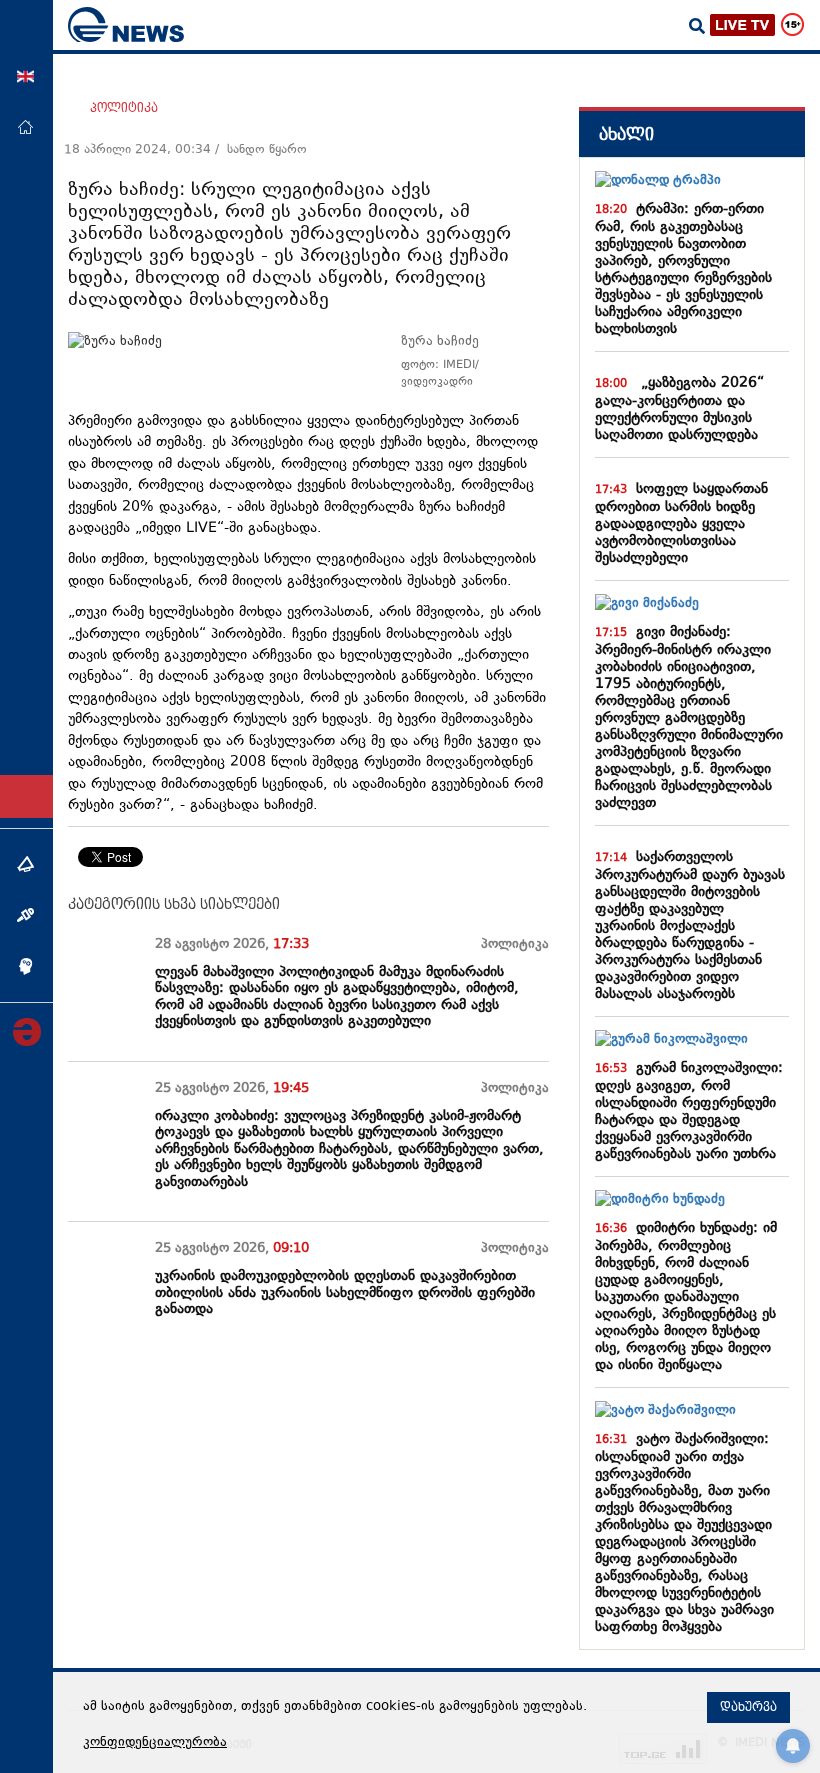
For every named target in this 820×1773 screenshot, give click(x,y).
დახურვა (748, 1707)
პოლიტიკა (124, 108)
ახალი (626, 134)
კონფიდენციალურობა (155, 1743)
